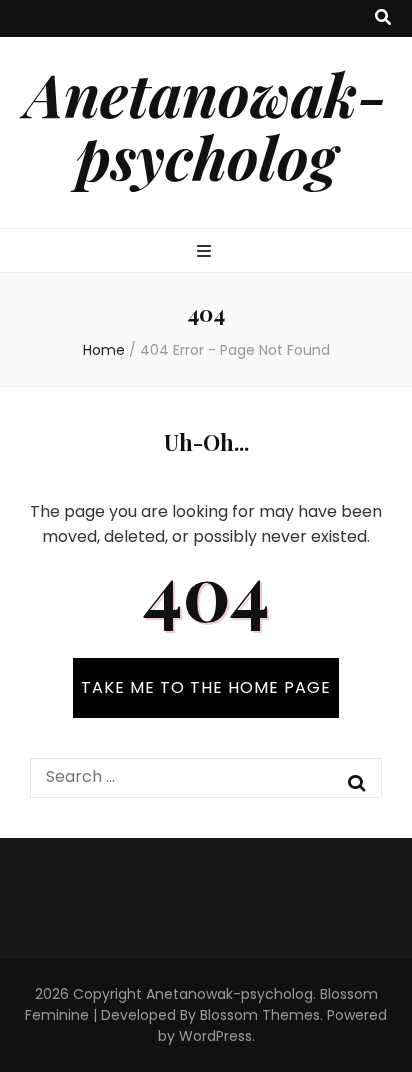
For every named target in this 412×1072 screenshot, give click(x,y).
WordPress (215, 1036)
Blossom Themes (260, 1015)
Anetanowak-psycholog (206, 124)
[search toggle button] (383, 18)
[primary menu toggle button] (206, 252)
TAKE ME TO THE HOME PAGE (206, 687)
